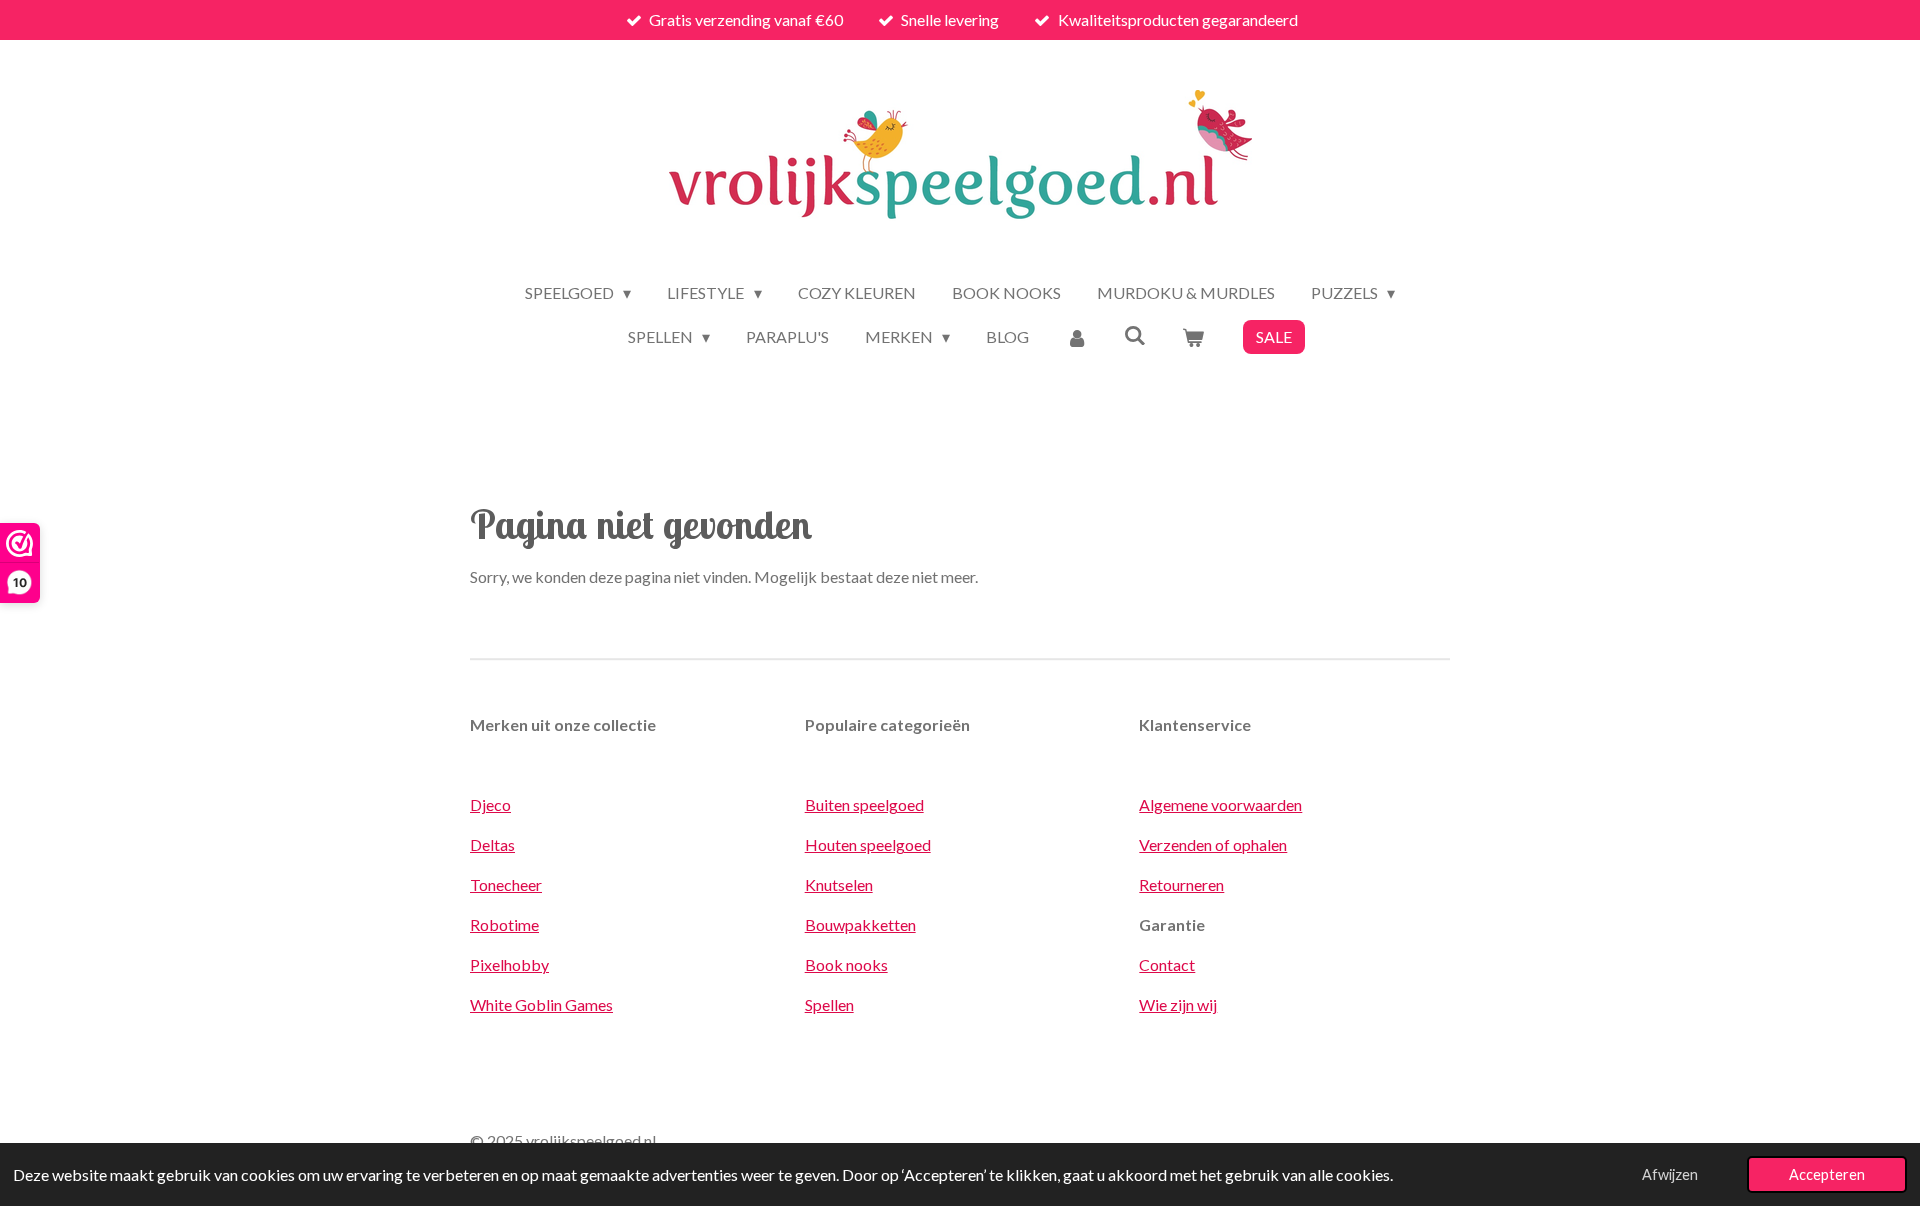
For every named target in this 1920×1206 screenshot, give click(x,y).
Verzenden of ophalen (1213, 844)
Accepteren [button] (1827, 1174)
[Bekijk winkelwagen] (1193, 337)
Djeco (490, 804)
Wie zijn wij (1178, 1004)
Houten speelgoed (868, 844)
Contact (1167, 964)
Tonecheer (506, 884)
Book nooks (846, 964)
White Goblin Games (541, 1004)
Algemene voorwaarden (1220, 804)
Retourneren (1181, 884)
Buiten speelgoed (864, 804)
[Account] (1076, 337)
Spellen (829, 1004)
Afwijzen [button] (1670, 1174)
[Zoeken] (1135, 334)
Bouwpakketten (860, 924)
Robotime (504, 924)
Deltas (492, 844)
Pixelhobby (509, 964)
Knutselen (839, 884)
